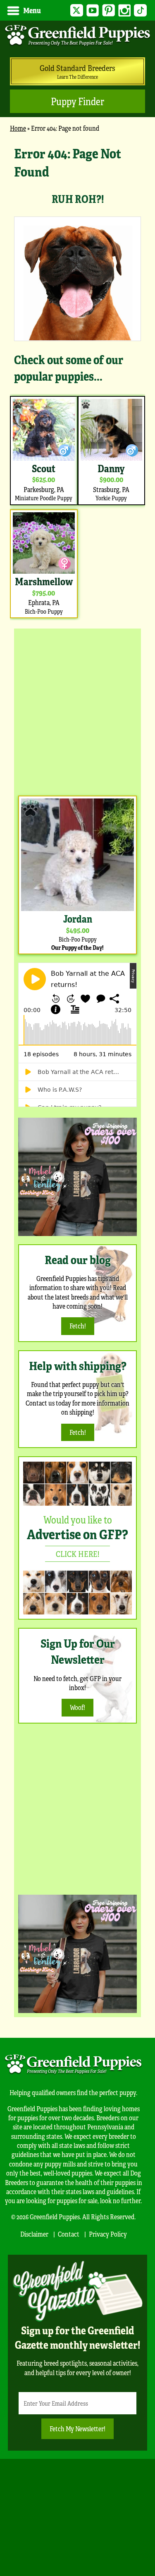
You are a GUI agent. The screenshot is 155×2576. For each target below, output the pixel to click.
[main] (77, 382)
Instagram (125, 11)
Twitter (77, 11)
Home (18, 128)
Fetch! (78, 1326)
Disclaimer (34, 2234)
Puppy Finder (77, 101)
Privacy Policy (108, 2234)
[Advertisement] (77, 710)
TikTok (140, 11)
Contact (69, 2234)
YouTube (93, 11)
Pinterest (108, 11)
